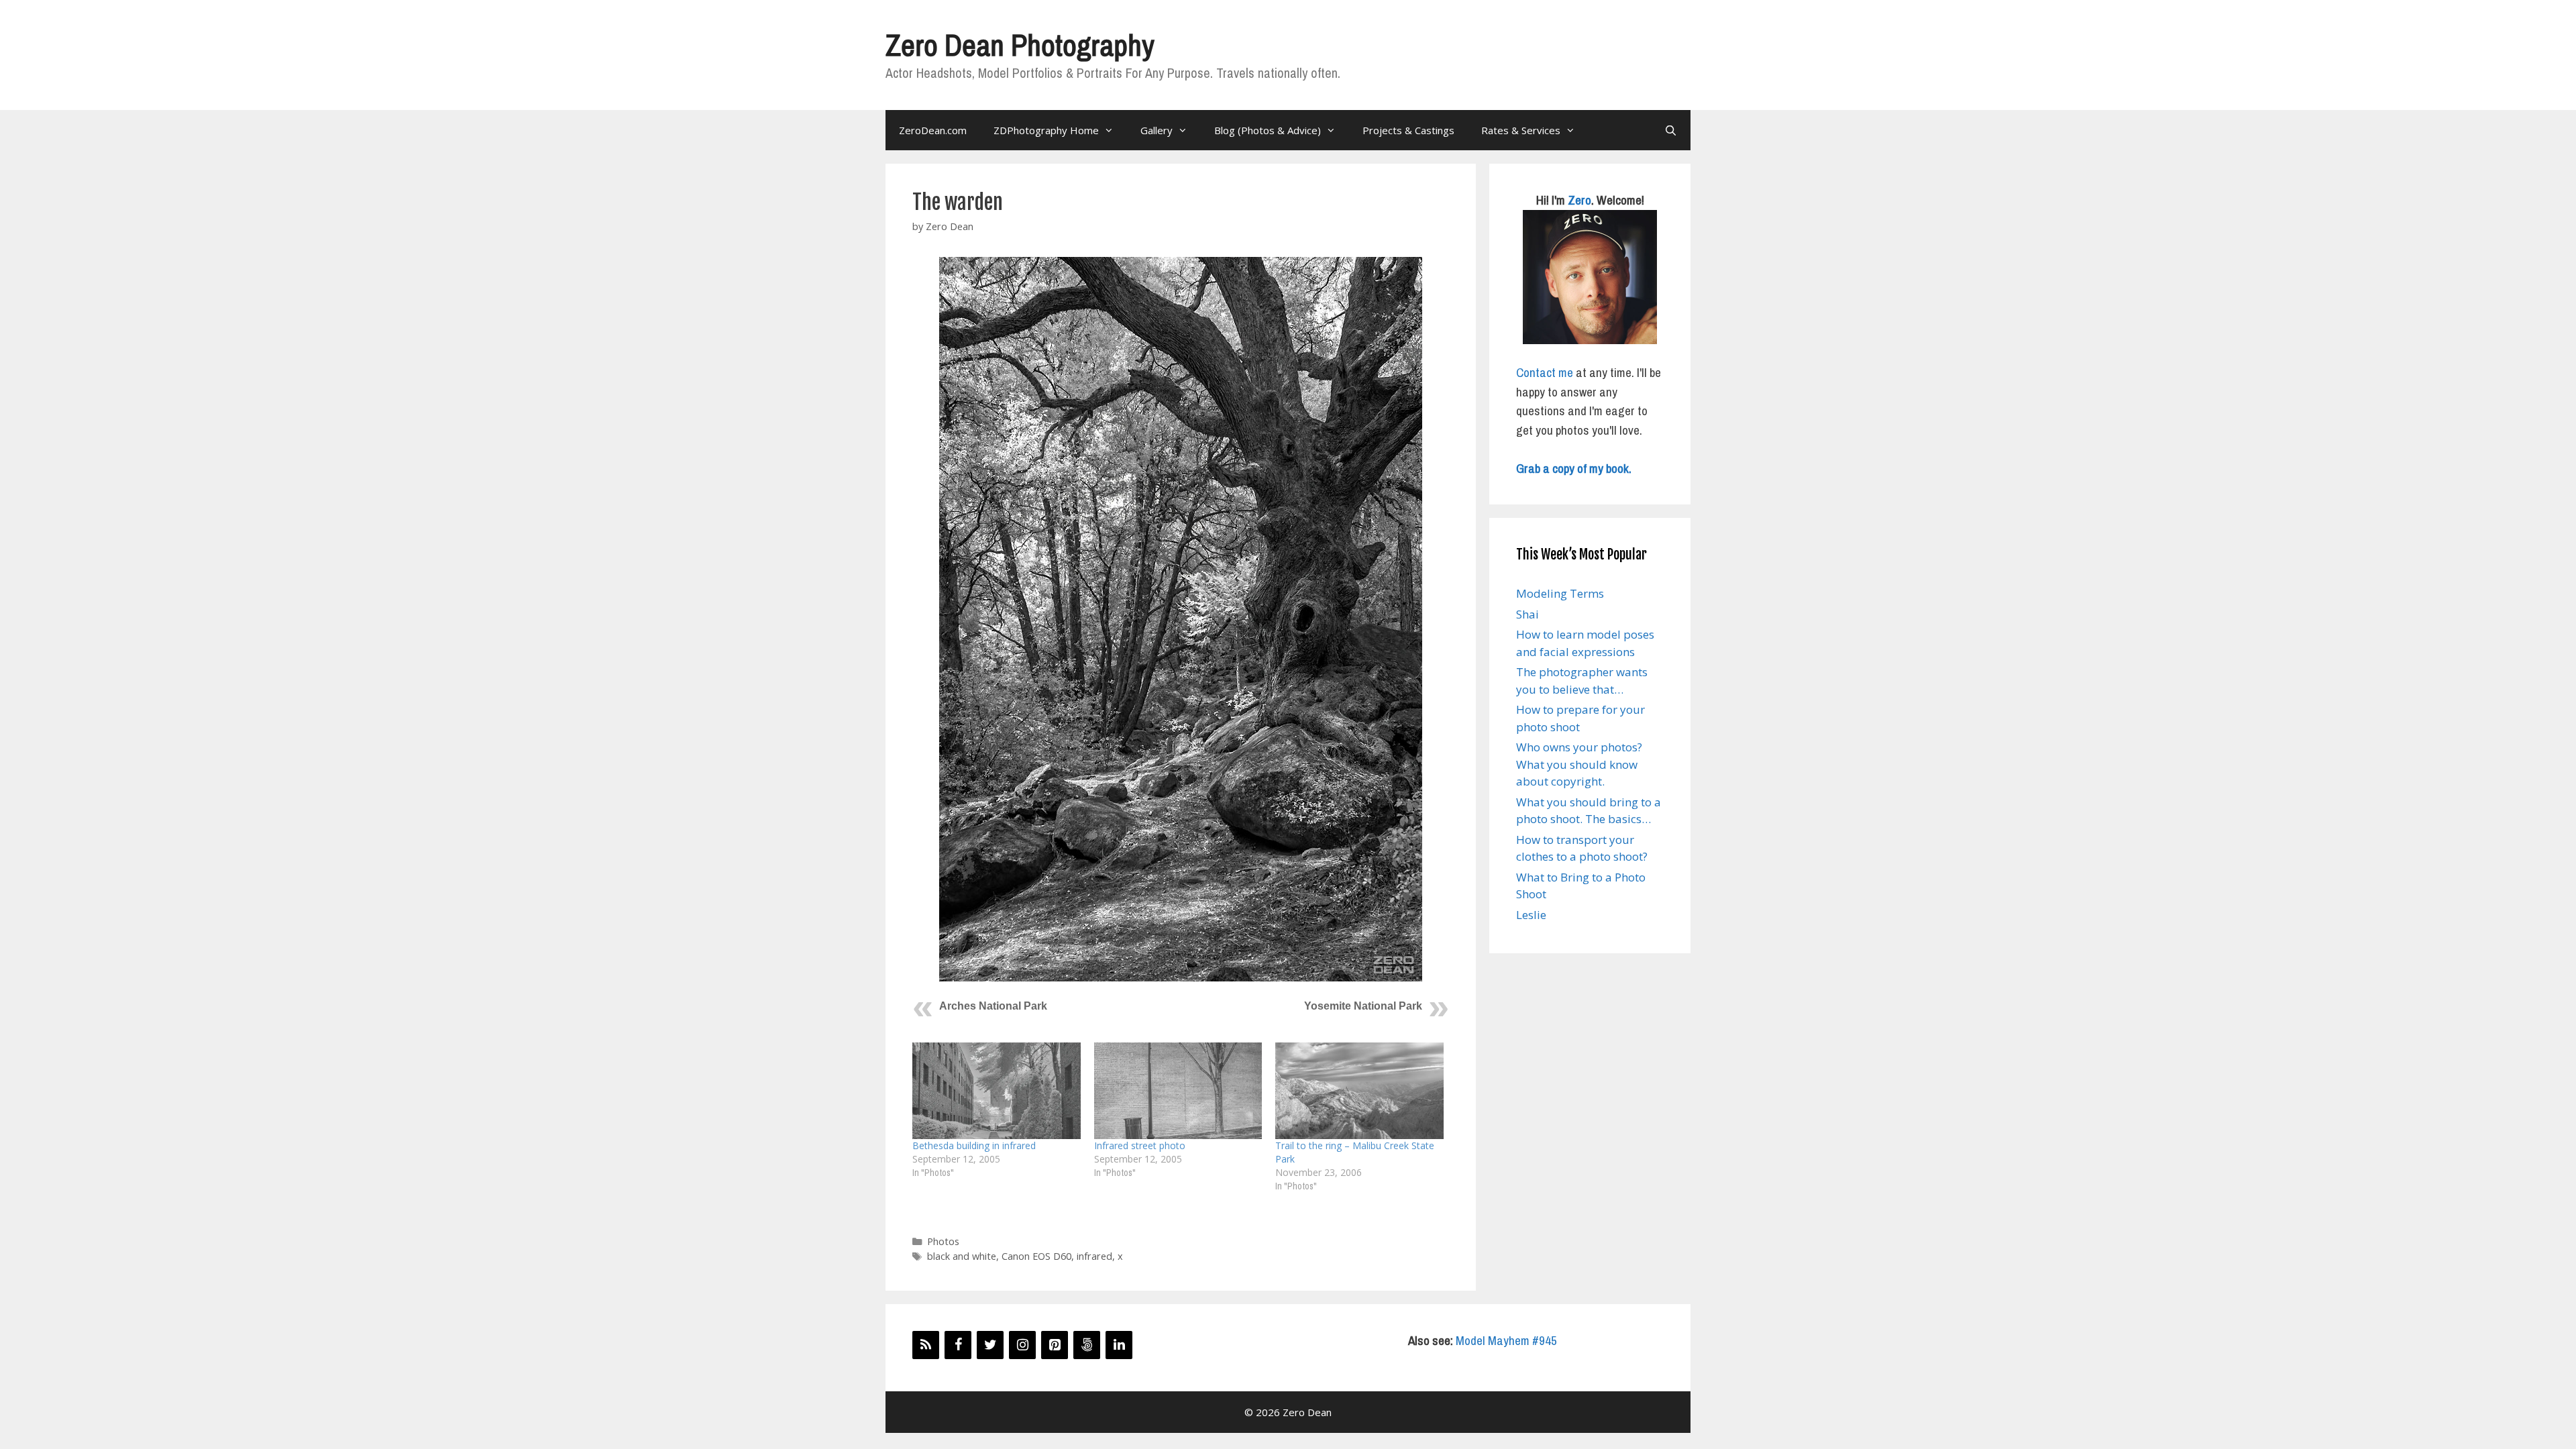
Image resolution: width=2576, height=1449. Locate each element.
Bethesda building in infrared (974, 1145)
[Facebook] (958, 1345)
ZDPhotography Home (1046, 130)
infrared (1094, 1256)
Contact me (1545, 372)
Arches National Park (993, 1006)
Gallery (1157, 130)
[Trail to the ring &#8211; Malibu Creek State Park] (1359, 1090)
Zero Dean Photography (1020, 45)
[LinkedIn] (1119, 1345)
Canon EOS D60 (1036, 1256)
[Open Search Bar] (1671, 130)
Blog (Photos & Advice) (1268, 130)
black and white (962, 1256)
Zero (1579, 200)
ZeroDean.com (933, 130)
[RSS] (926, 1345)
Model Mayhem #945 (1506, 1340)
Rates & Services (1521, 130)
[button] (1181, 619)
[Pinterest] (1055, 1345)
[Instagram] (1022, 1345)
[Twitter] (990, 1345)
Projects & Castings (1408, 130)
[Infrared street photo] (1178, 1090)
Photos (943, 1241)
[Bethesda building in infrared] (997, 1090)
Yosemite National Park (1363, 1006)
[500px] (1087, 1345)
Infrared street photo (1140, 1145)
